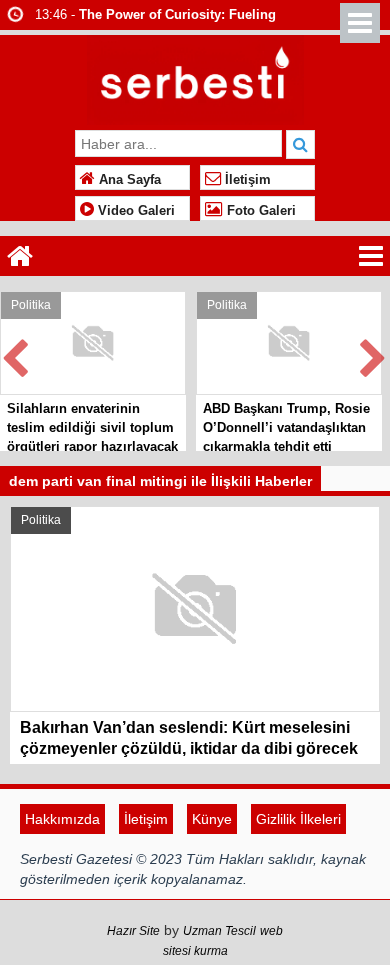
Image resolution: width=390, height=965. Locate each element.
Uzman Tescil (219, 931)
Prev (16, 354)
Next (374, 354)
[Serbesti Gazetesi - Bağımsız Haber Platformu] (195, 77)
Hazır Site (133, 931)
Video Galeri (134, 211)
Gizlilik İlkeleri (298, 819)
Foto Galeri (259, 211)
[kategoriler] (371, 256)
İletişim (246, 180)
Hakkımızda (62, 819)
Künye (212, 819)
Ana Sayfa (128, 180)
